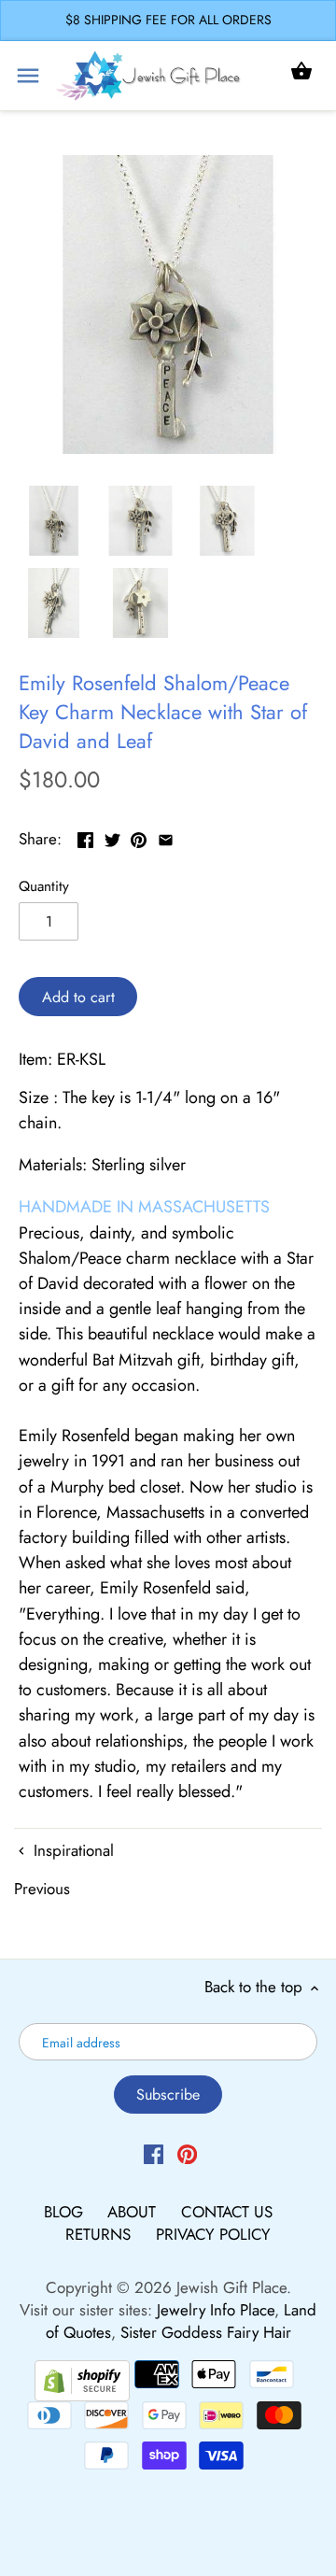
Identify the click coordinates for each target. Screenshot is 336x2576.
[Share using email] (166, 837)
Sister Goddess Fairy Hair (206, 2332)
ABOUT (134, 2212)
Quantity (44, 886)
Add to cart (78, 997)
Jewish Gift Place (231, 2287)
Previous (42, 1889)
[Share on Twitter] (112, 837)
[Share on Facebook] (85, 837)
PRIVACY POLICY (213, 2234)
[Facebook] (154, 2153)
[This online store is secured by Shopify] (82, 2378)
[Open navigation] (28, 76)
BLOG (66, 2212)
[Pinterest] (187, 2153)
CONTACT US (227, 2212)
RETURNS (100, 2234)
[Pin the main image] (139, 837)
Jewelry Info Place (216, 2310)
